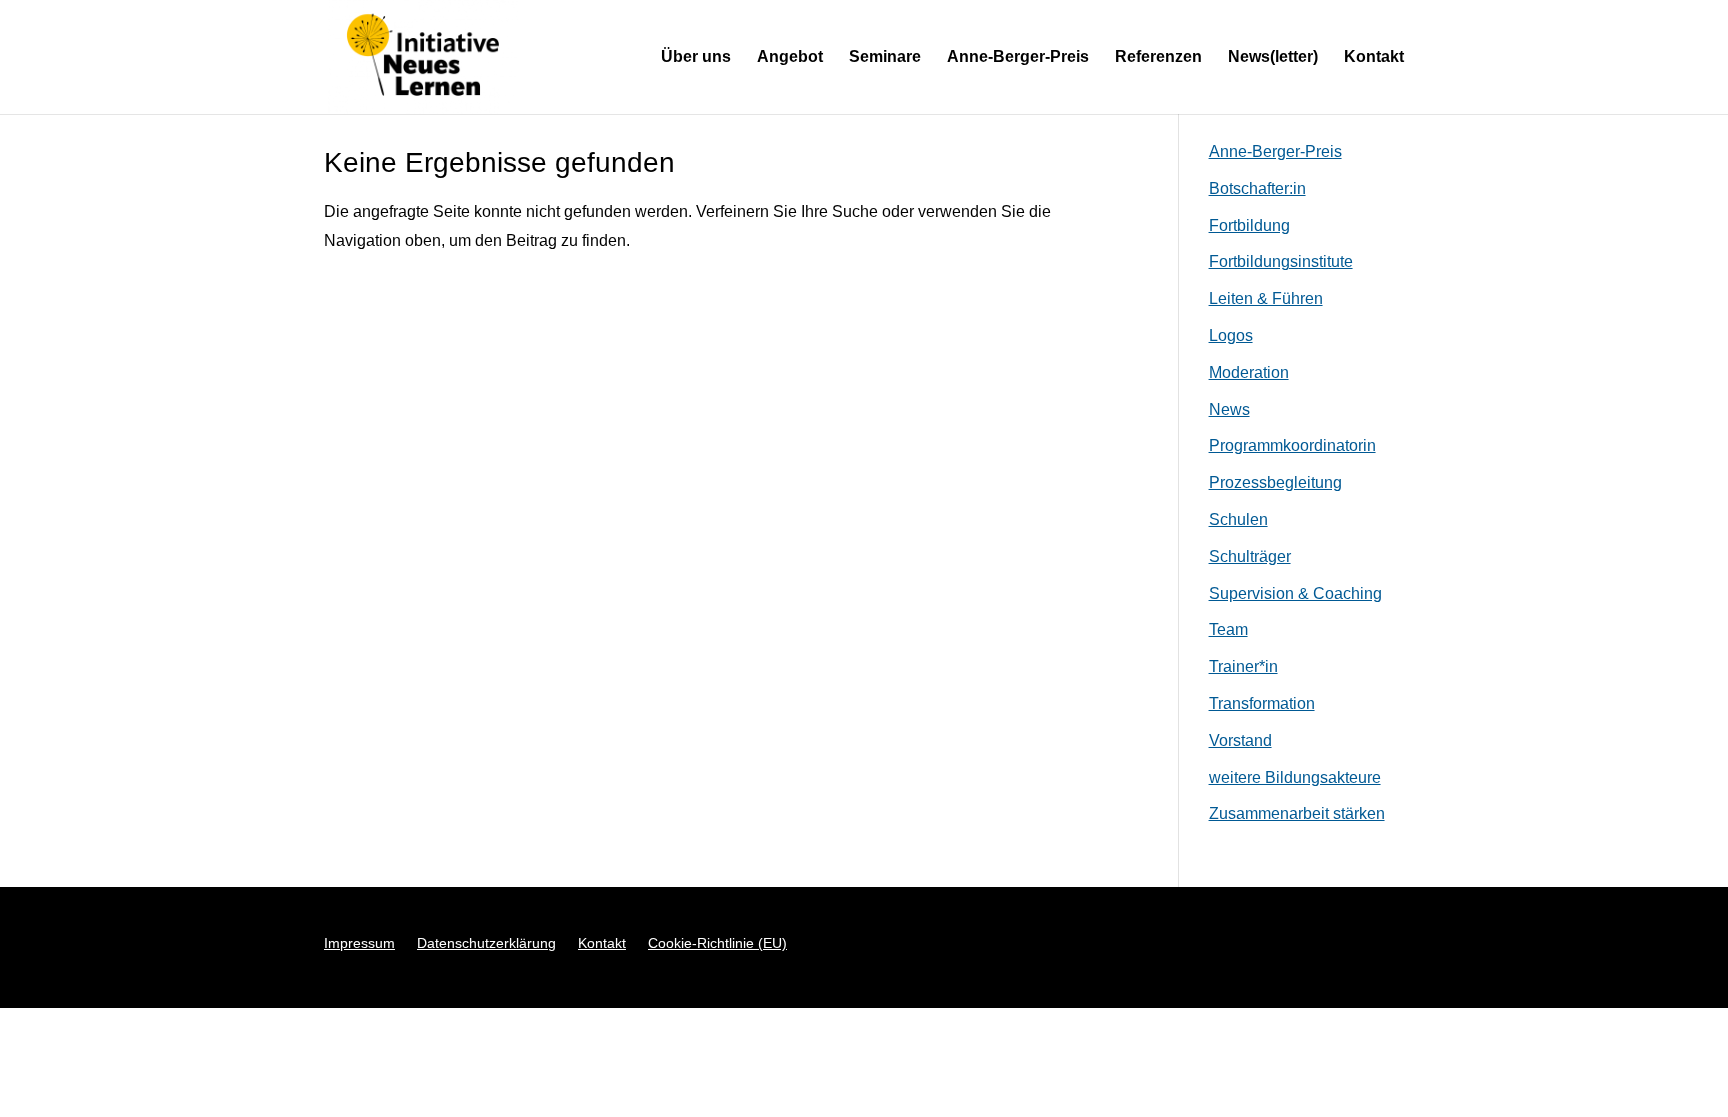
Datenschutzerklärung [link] (486, 943)
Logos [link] (1231, 335)
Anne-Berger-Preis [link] (1018, 57)
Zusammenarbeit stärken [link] (1297, 813)
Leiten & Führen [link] (1266, 298)
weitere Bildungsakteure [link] (1295, 777)
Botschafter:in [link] (1257, 188)
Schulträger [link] (1250, 556)
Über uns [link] (696, 57)
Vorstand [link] (1240, 740)
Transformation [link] (1262, 703)
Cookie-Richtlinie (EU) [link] (717, 943)
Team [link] (1228, 629)
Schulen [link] (1238, 519)
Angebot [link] (790, 57)
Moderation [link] (1249, 372)
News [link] (1229, 409)
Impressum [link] (359, 943)
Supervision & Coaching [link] (1295, 593)
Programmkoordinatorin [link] (1292, 445)
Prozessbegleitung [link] (1275, 482)
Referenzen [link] (1158, 57)
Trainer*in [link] (1243, 666)
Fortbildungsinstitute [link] (1281, 261)
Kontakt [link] (1374, 57)
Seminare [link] (885, 57)
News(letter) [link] (1273, 57)
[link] (423, 55)
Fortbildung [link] (1249, 225)
